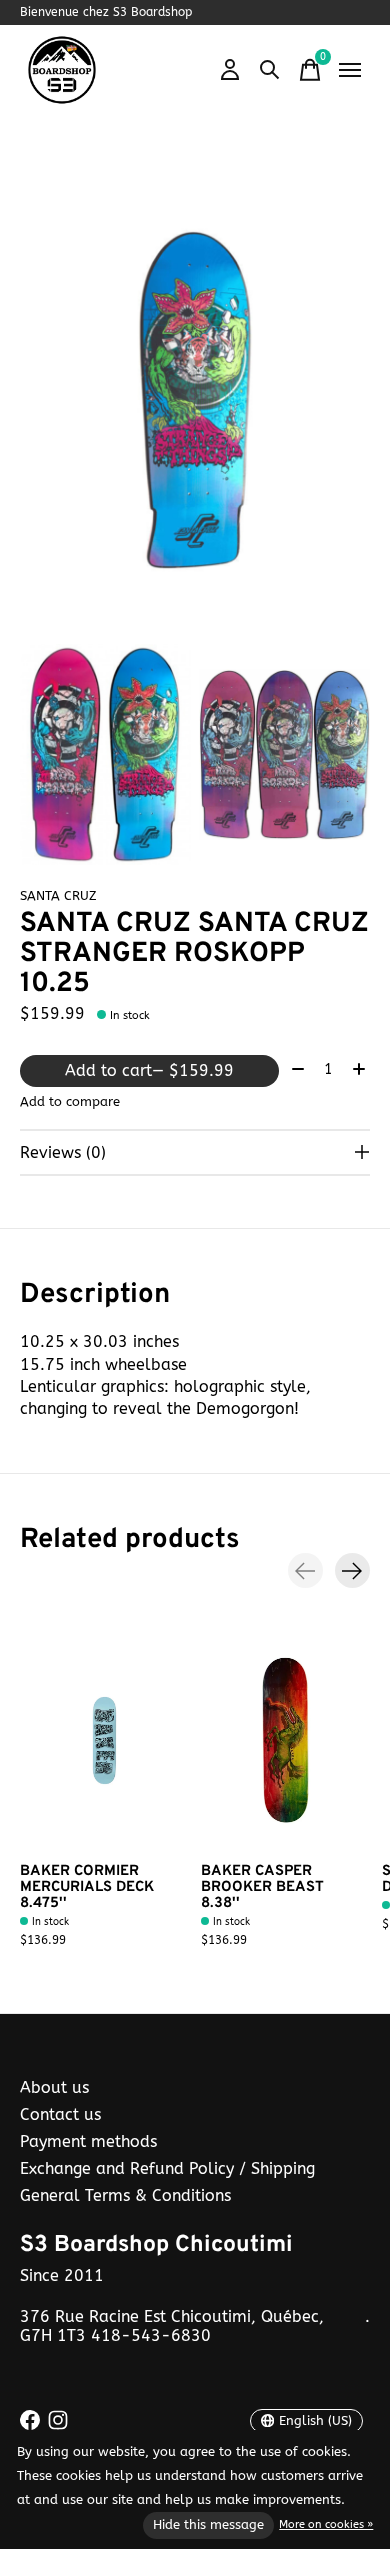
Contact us (60, 2114)
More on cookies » (326, 2524)
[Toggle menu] (350, 70)
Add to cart (149, 1070)
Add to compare (70, 1101)
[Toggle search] (270, 70)
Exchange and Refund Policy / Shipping (167, 2168)
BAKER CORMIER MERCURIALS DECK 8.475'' (87, 1887)
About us (54, 2087)
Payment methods (88, 2141)
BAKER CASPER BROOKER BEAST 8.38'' (262, 1887)
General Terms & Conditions (125, 2195)
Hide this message (208, 2524)
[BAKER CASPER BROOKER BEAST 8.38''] (285, 1740)
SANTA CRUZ (58, 895)
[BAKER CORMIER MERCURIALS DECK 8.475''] (104, 1740)
